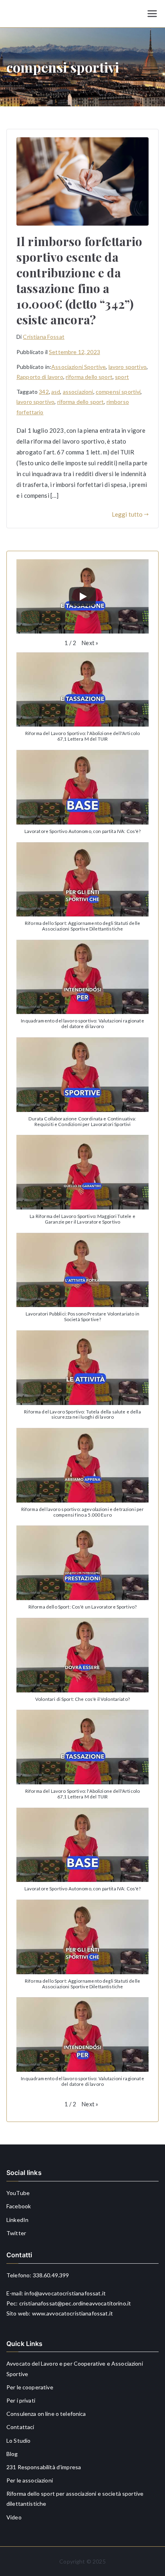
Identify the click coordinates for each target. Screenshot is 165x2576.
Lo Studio (18, 2441)
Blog (12, 2454)
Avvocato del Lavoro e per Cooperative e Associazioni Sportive (75, 2368)
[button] (90, 643)
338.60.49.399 (51, 2275)
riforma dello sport (89, 377)
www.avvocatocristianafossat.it (73, 2313)
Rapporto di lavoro (40, 377)
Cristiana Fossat (43, 337)
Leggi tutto (127, 514)
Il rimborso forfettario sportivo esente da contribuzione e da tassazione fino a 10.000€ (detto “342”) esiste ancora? (79, 280)
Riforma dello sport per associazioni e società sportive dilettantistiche (75, 2499)
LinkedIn (17, 2220)
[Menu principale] (152, 14)
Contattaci (20, 2427)
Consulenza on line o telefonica (46, 2414)
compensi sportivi (118, 392)
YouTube (18, 2193)
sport (122, 377)
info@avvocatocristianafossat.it (65, 2293)
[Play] (82, 597)
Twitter (16, 2233)
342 (44, 392)
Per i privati (21, 2400)
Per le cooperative (30, 2387)
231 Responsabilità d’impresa (44, 2467)
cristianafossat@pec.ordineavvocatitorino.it (75, 2303)
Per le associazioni (30, 2480)
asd (56, 392)
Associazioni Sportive (78, 367)
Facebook (19, 2206)
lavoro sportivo (128, 367)
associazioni (78, 392)
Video (14, 2517)
